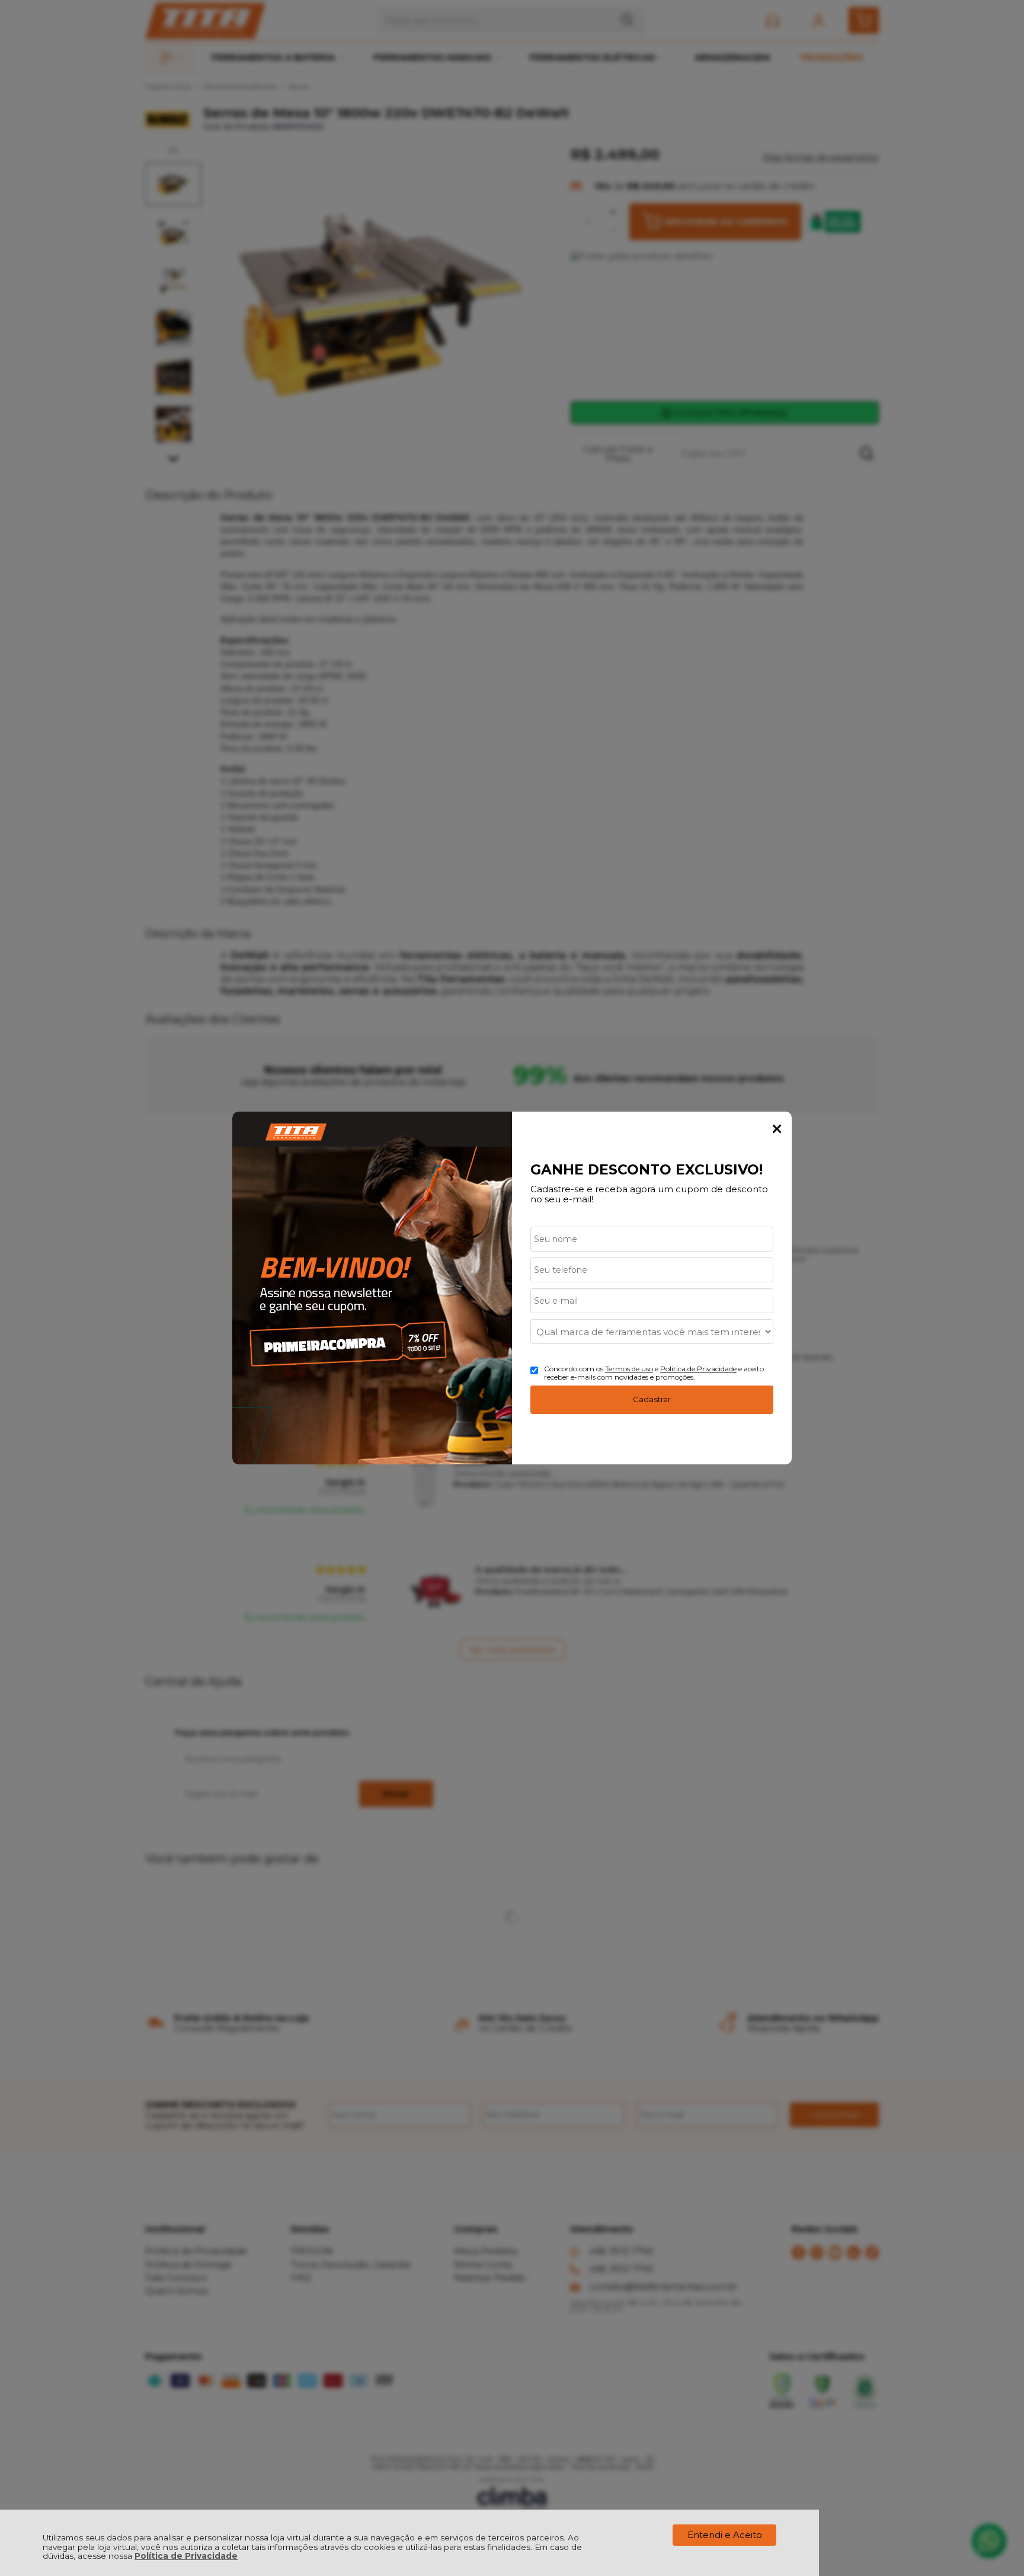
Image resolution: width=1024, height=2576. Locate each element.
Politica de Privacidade (698, 1369)
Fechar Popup (777, 1129)
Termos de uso (629, 1369)
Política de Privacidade (186, 2556)
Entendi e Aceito (725, 2535)
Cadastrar (652, 1399)
